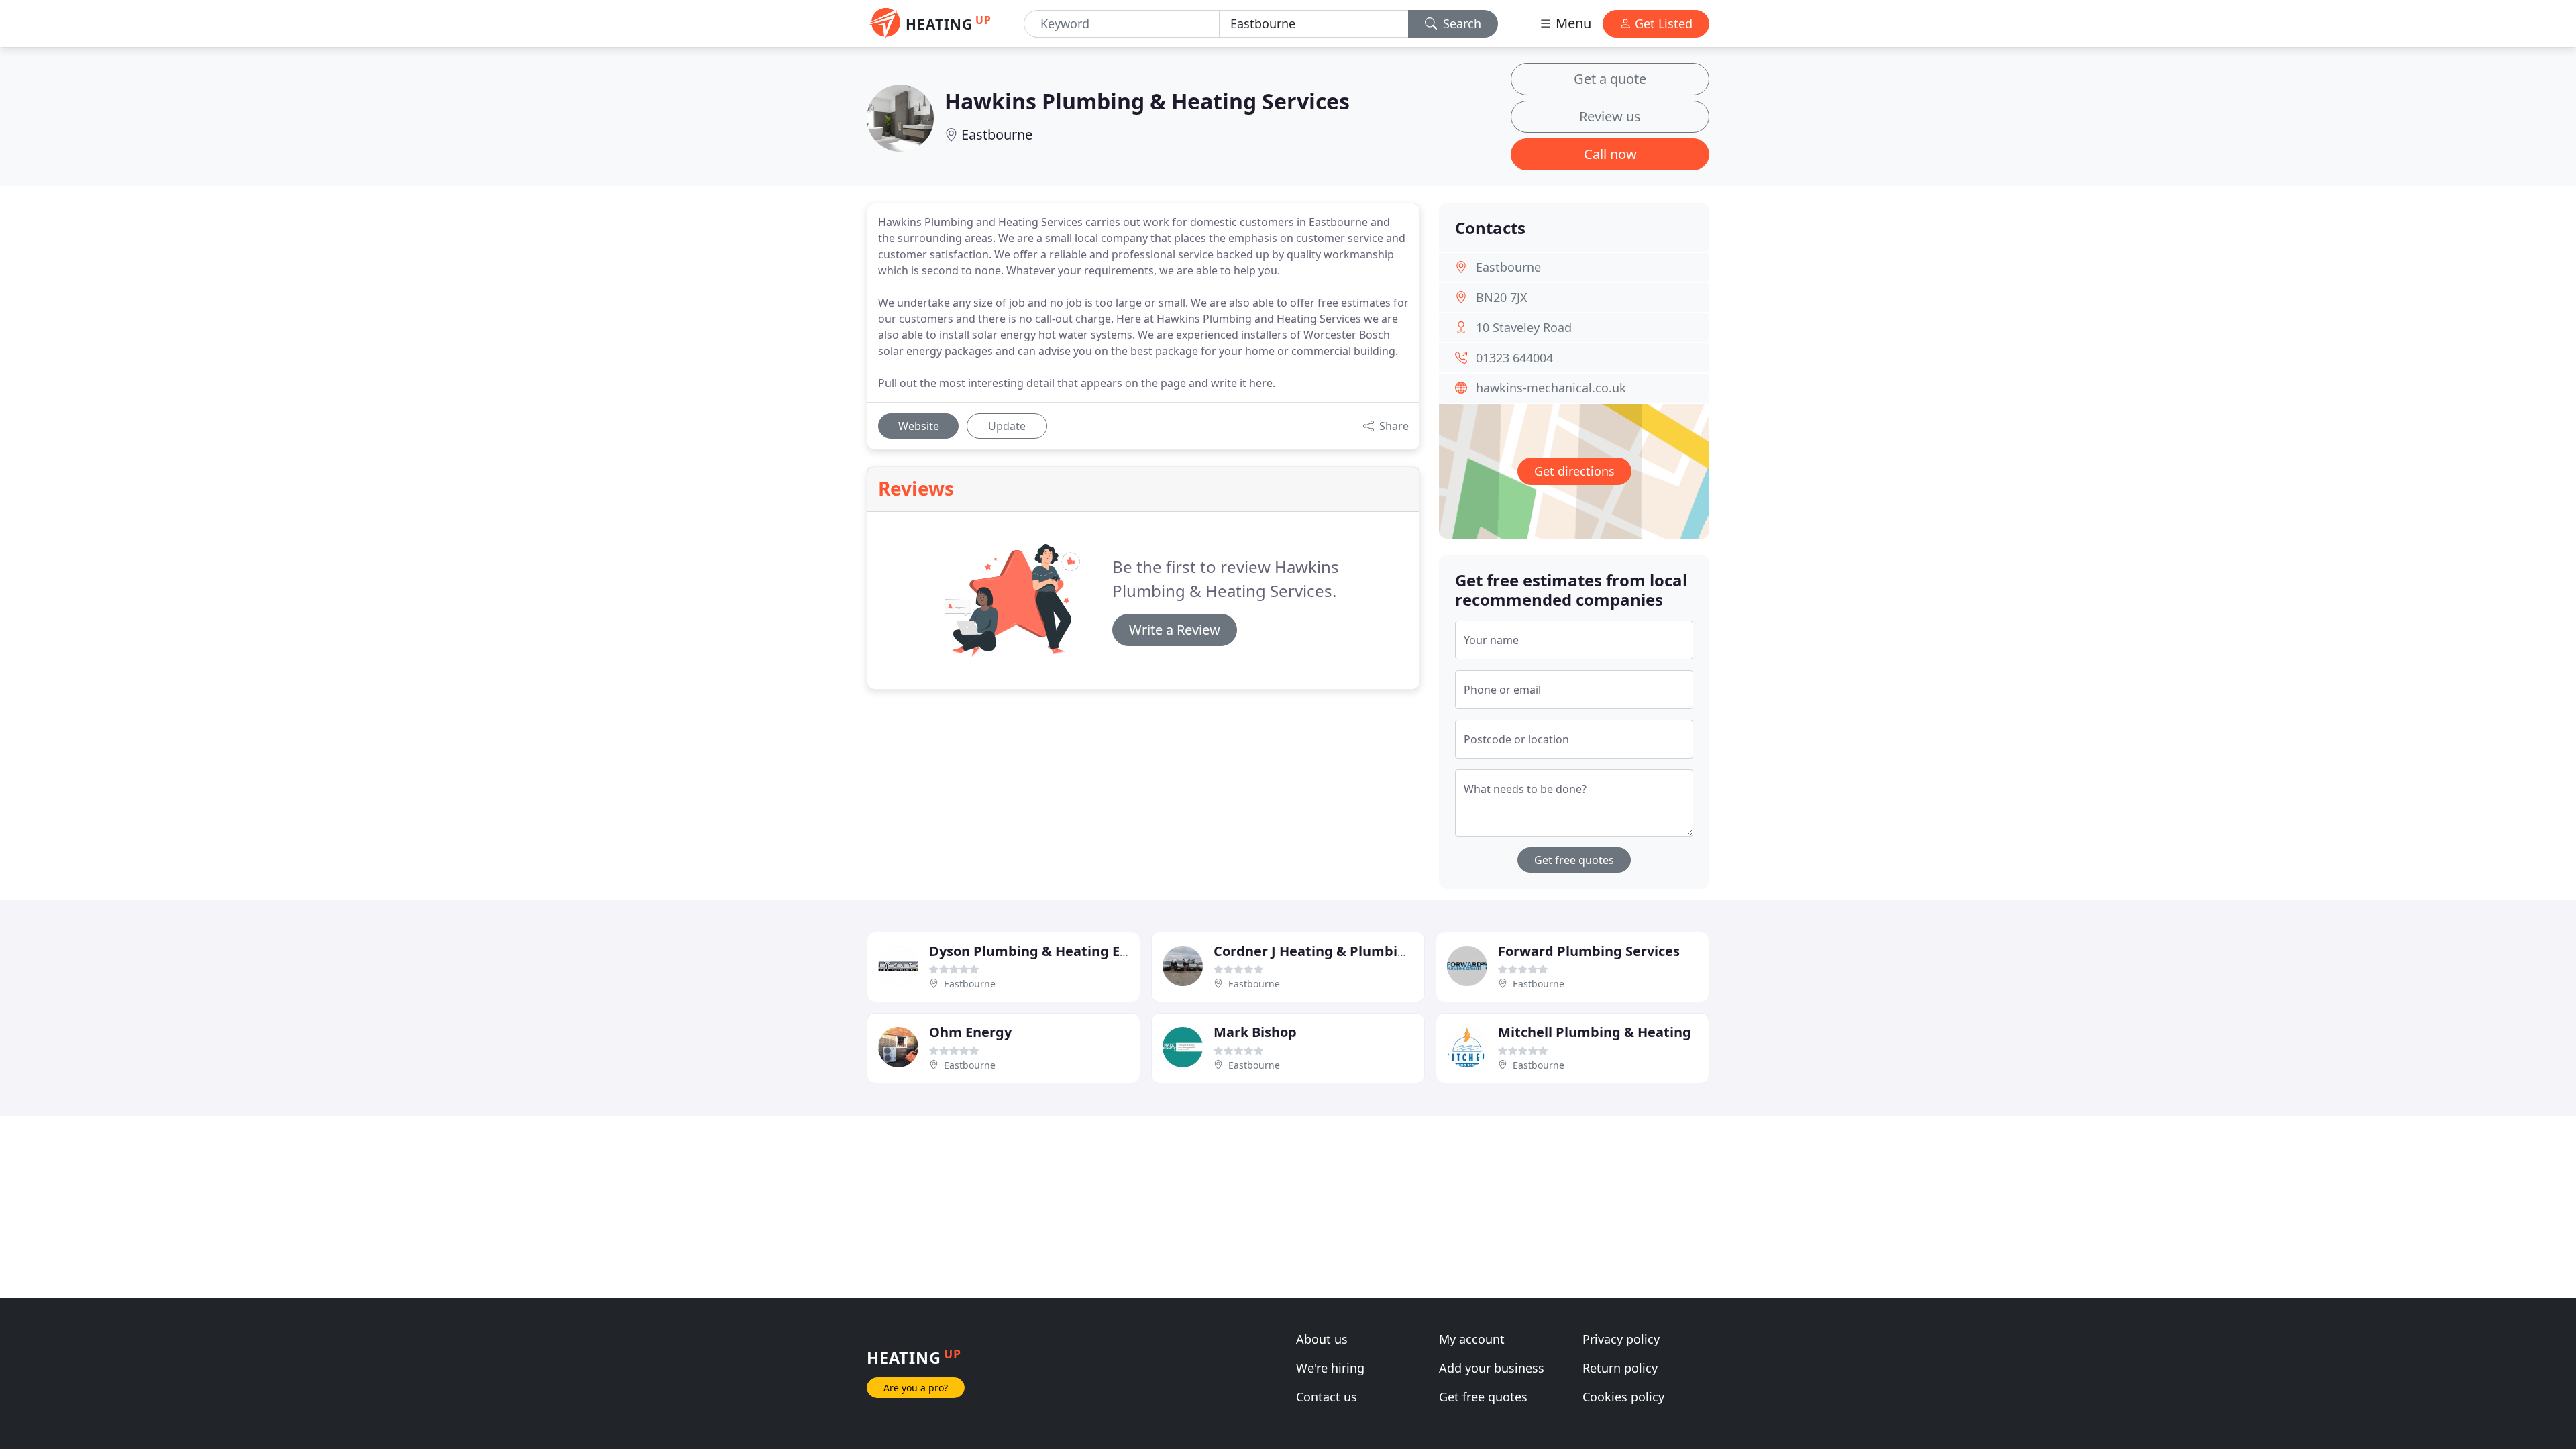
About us (1322, 1339)
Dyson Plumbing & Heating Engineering (1061, 951)
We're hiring (1330, 1368)
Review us (1610, 116)
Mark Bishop (1255, 1032)
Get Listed (1662, 23)
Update (1007, 426)
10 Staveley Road (1524, 327)
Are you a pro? (916, 1388)
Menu (1572, 23)
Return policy (1620, 1368)
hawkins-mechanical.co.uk (1551, 388)
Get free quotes (1574, 860)
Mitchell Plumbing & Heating (1595, 1032)
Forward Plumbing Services (1589, 951)
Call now (1610, 154)
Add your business (1492, 1368)
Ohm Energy (970, 1032)
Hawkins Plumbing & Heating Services (1147, 101)
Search (1460, 23)
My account (1472, 1339)
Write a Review (1175, 630)
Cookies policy (1623, 1397)
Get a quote (1610, 79)
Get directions (1574, 471)
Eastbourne (997, 135)
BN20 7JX (1502, 297)
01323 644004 (1514, 358)
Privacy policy (1621, 1339)
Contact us (1327, 1397)
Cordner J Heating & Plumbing (1314, 951)
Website (919, 426)
